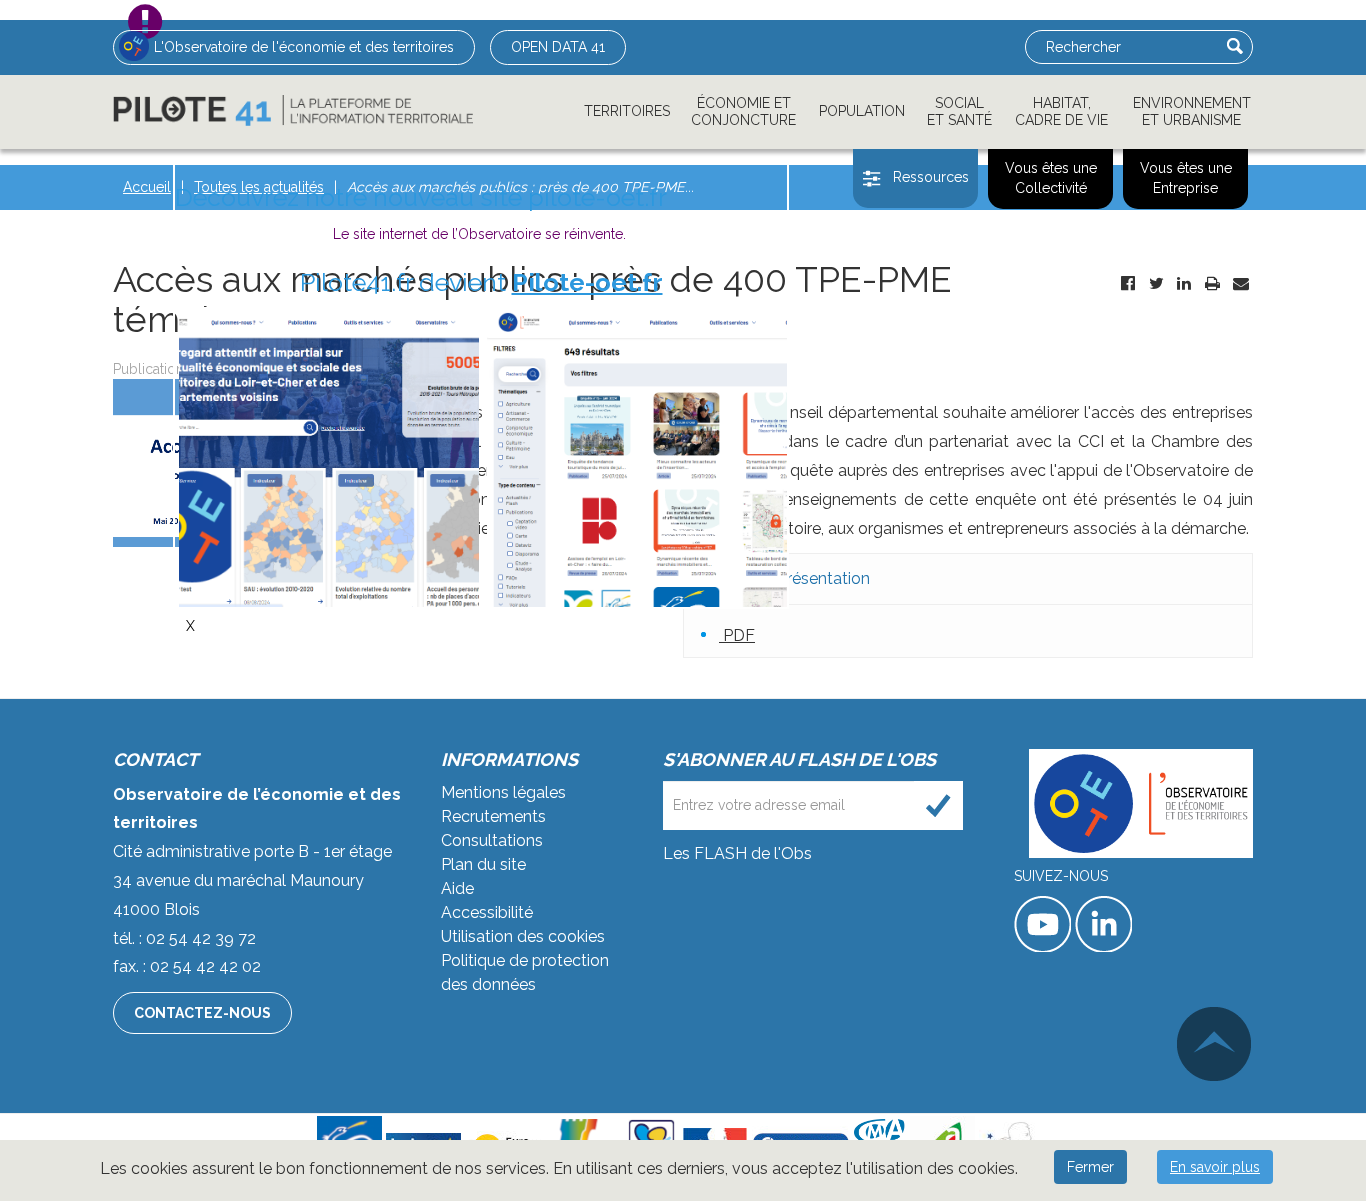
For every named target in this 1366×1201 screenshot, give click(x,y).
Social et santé (959, 111)
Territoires (627, 111)
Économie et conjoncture (743, 111)
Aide (457, 888)
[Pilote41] (293, 110)
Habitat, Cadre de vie (1061, 111)
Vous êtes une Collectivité (1051, 178)
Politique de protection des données (525, 972)
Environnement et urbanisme (1192, 111)
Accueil (147, 187)
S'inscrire (938, 805)
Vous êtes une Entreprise (1186, 178)
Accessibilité (487, 912)
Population (862, 111)
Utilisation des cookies (523, 936)
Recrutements (493, 816)
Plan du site (483, 864)
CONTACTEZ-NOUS (202, 1013)
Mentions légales (503, 792)
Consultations (492, 840)
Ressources (931, 177)
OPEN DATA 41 (558, 47)
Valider (1235, 46)
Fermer (1090, 1167)
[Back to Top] (1214, 1044)
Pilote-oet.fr (587, 282)
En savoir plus (1215, 1167)
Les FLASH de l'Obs (737, 853)
